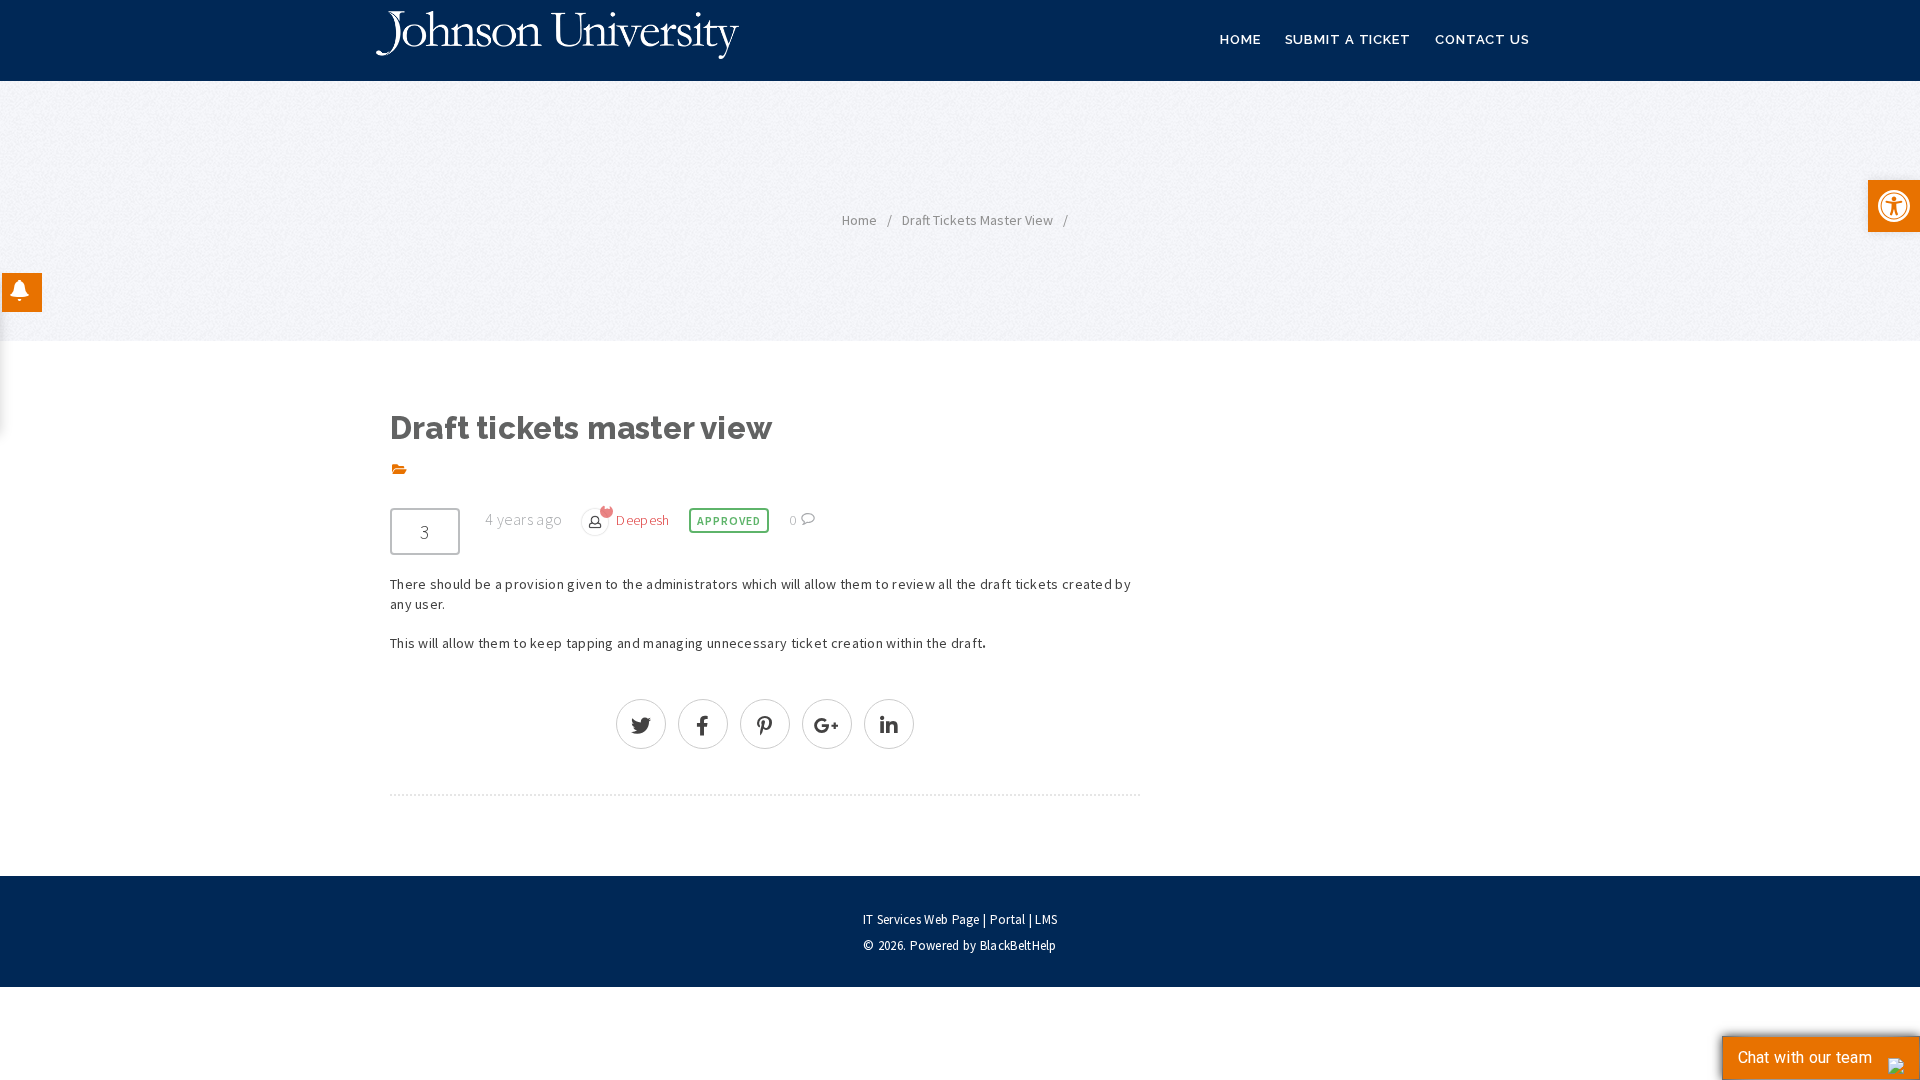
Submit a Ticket (1348, 39)
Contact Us (1482, 39)
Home (1240, 39)
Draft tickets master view (977, 220)
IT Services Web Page (921, 919)
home (859, 220)
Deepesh (642, 520)
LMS (1046, 919)
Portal (1008, 919)
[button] (1894, 206)
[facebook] (703, 728)
